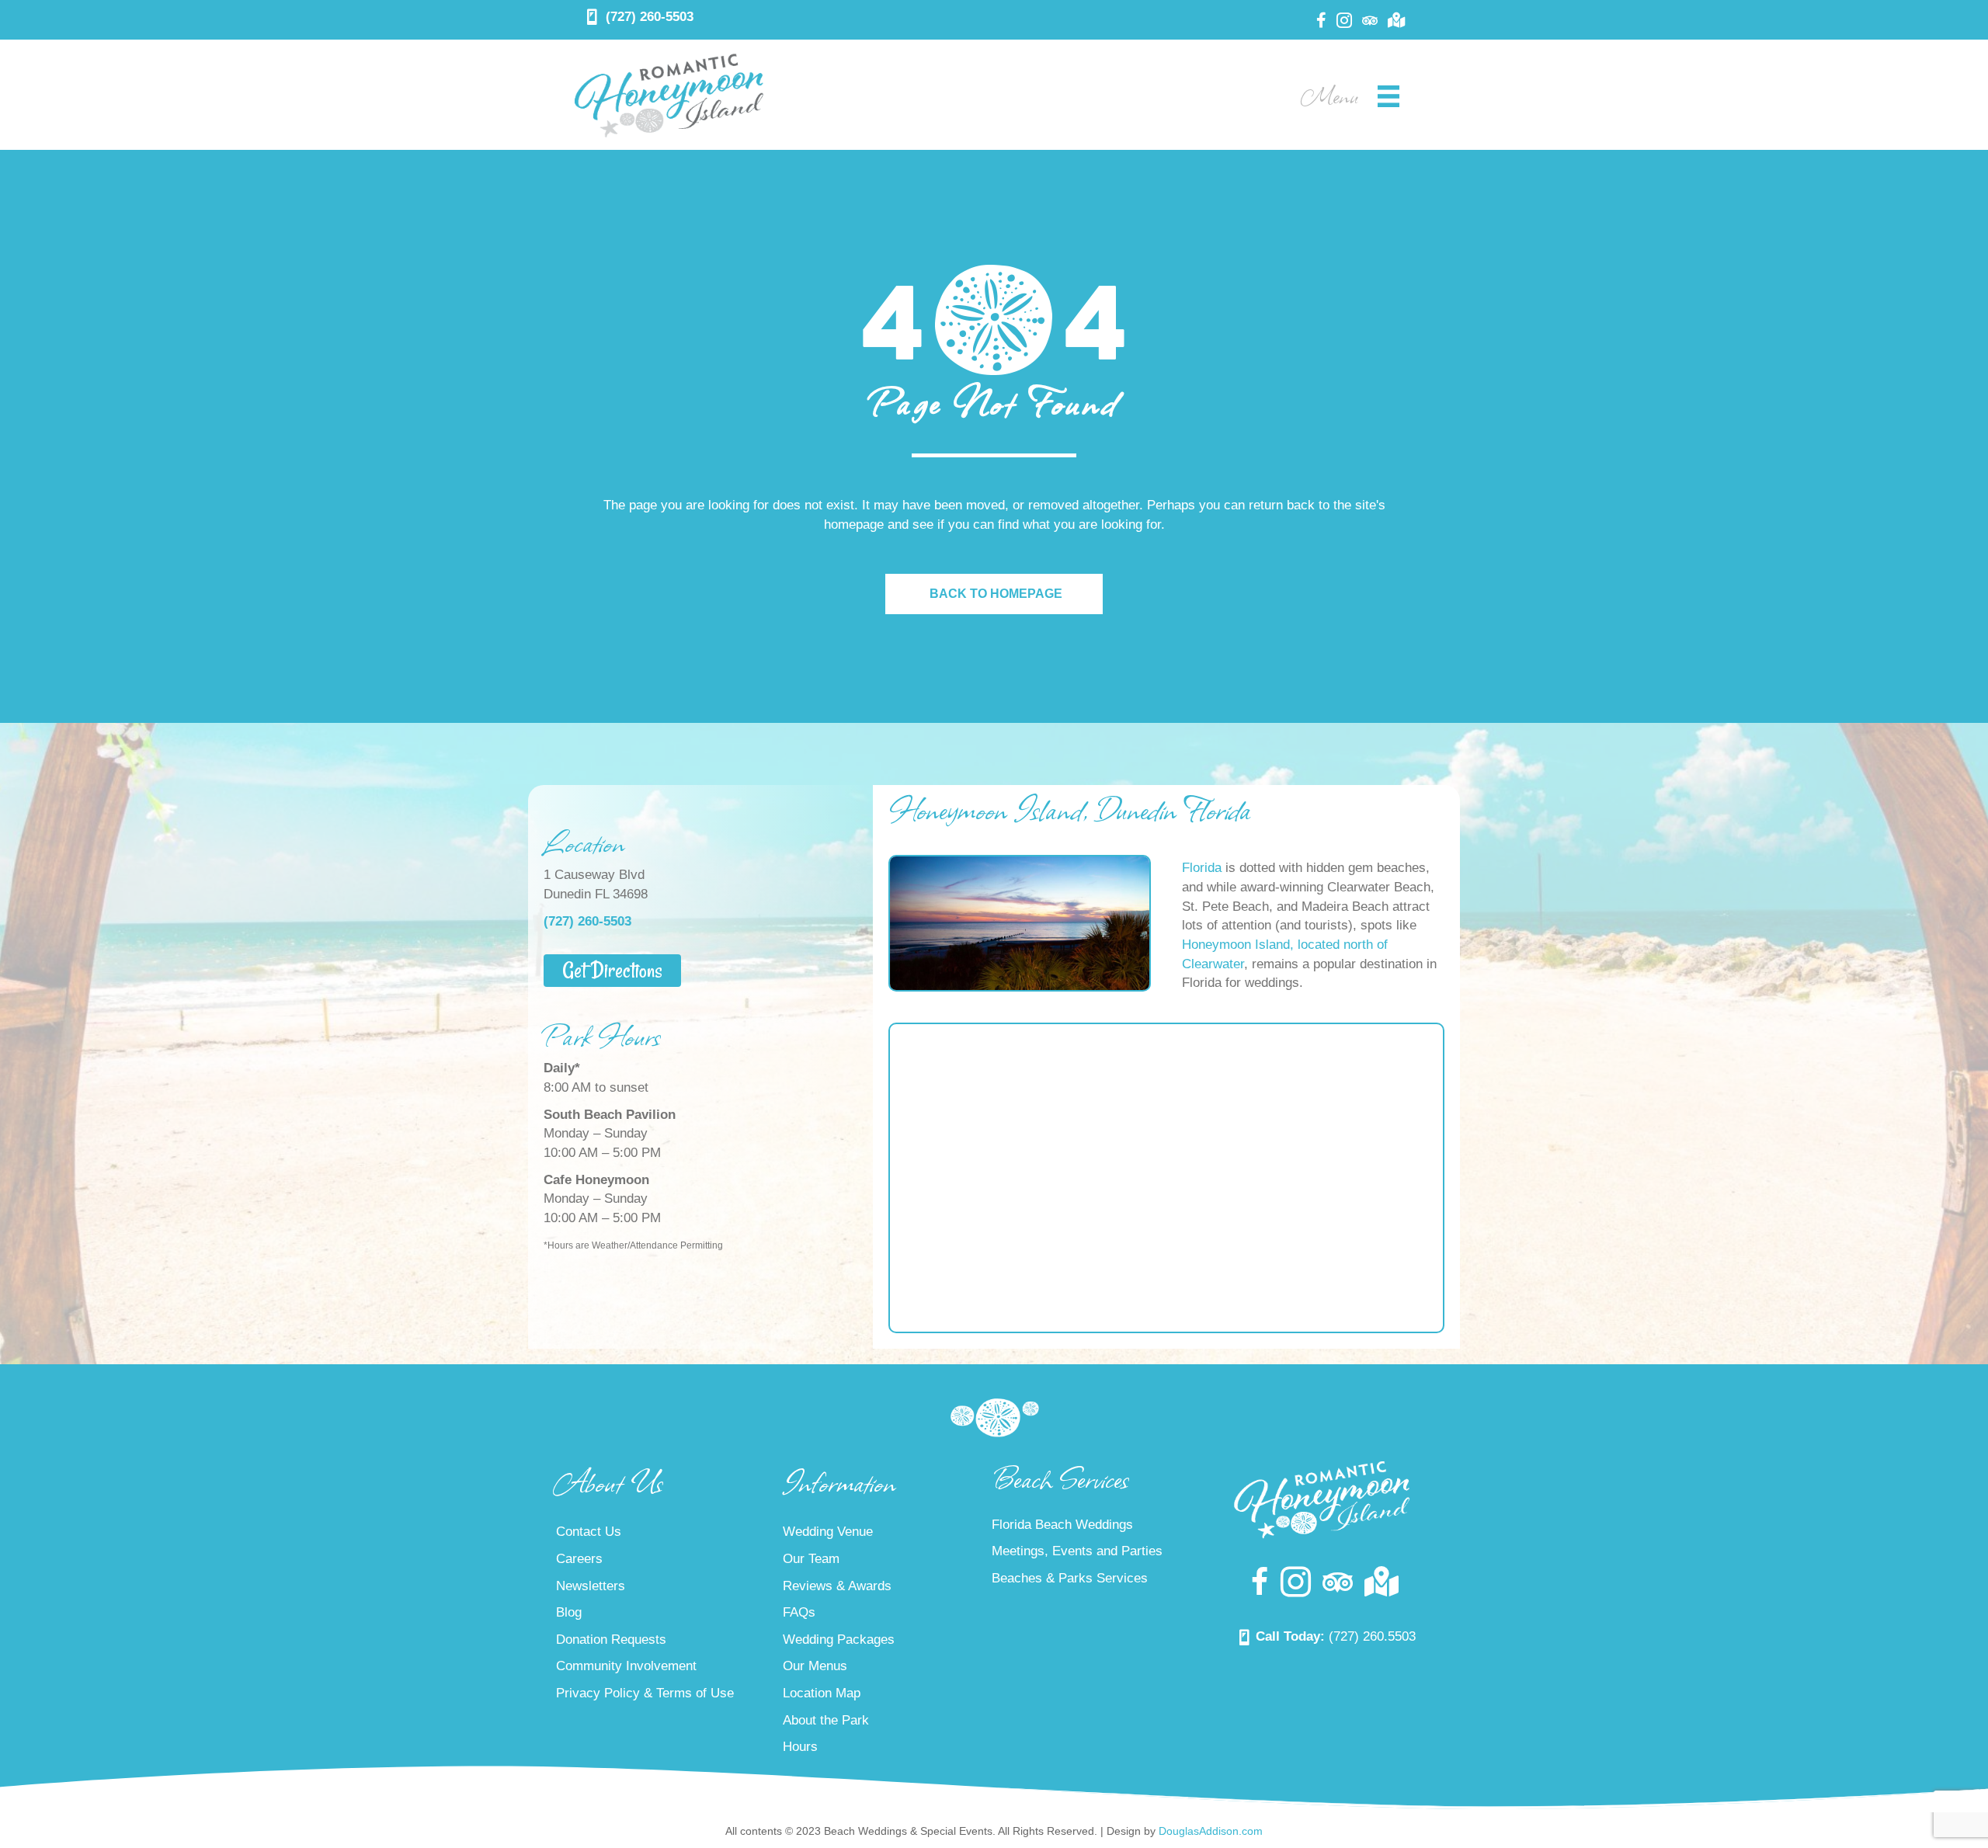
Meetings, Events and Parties (1077, 1551)
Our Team (811, 1559)
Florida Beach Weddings (1062, 1525)
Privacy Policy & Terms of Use (645, 1693)
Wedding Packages (839, 1640)
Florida (1202, 868)
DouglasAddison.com (1211, 1831)
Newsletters (591, 1586)
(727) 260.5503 (1372, 1636)
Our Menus (815, 1666)
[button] (612, 971)
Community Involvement (626, 1666)
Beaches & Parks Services (1070, 1578)
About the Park (826, 1720)
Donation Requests (611, 1640)
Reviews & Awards (837, 1586)
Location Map (822, 1693)
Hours (800, 1747)
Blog (569, 1612)
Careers (579, 1559)
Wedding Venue (828, 1532)
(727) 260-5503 (650, 17)
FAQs (799, 1612)
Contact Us (589, 1532)
